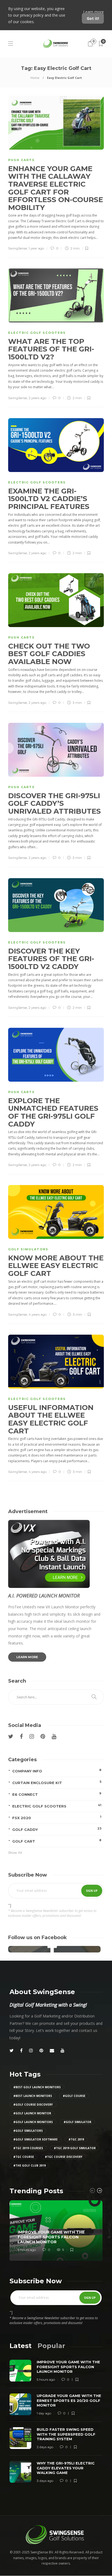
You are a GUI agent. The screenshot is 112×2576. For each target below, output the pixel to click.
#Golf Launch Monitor (32, 2113)
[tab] (21, 2346)
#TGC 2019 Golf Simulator (75, 2148)
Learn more (94, 12)
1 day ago (44, 2413)
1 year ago (36, 248)
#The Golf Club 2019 (29, 2165)
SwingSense (18, 248)
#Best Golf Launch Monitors (37, 2087)
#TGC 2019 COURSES (28, 2148)
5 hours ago (27, 2250)
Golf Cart (57, 1841)
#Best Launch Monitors (33, 2096)
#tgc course (24, 2157)
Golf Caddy (57, 1829)
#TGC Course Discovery (64, 2157)
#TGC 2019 (76, 2139)
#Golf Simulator (77, 2122)
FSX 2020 (57, 1817)
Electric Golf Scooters (37, 333)
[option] (56, 2231)
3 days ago (45, 2481)
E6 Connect (57, 1794)
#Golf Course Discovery (33, 2105)
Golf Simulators (28, 1249)
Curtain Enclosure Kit (57, 1782)
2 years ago (37, 398)
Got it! (93, 18)
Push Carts (21, 160)
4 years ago (38, 1314)
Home (35, 78)
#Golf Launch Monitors (33, 2122)
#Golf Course (74, 2096)
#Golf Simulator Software (35, 2139)
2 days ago (45, 2447)
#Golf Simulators (28, 2131)
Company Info (57, 1771)
